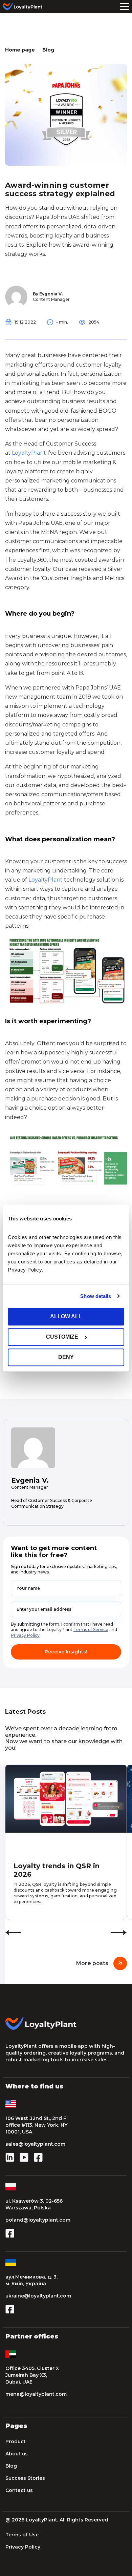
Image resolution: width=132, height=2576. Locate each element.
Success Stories (25, 2478)
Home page (20, 50)
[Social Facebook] (38, 2160)
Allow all (66, 1316)
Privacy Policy (25, 1635)
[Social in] (10, 2160)
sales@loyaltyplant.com (35, 2144)
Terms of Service (91, 1630)
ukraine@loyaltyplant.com (38, 2296)
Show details (96, 1296)
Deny (66, 1357)
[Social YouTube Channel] (24, 2160)
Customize (62, 1337)
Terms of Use (22, 2535)
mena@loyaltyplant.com (36, 2394)
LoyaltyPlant (29, 453)
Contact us (19, 2490)
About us (17, 2454)
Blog (48, 50)
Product (16, 2441)
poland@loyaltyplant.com (38, 2220)
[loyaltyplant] (24, 7)
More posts (92, 1963)
